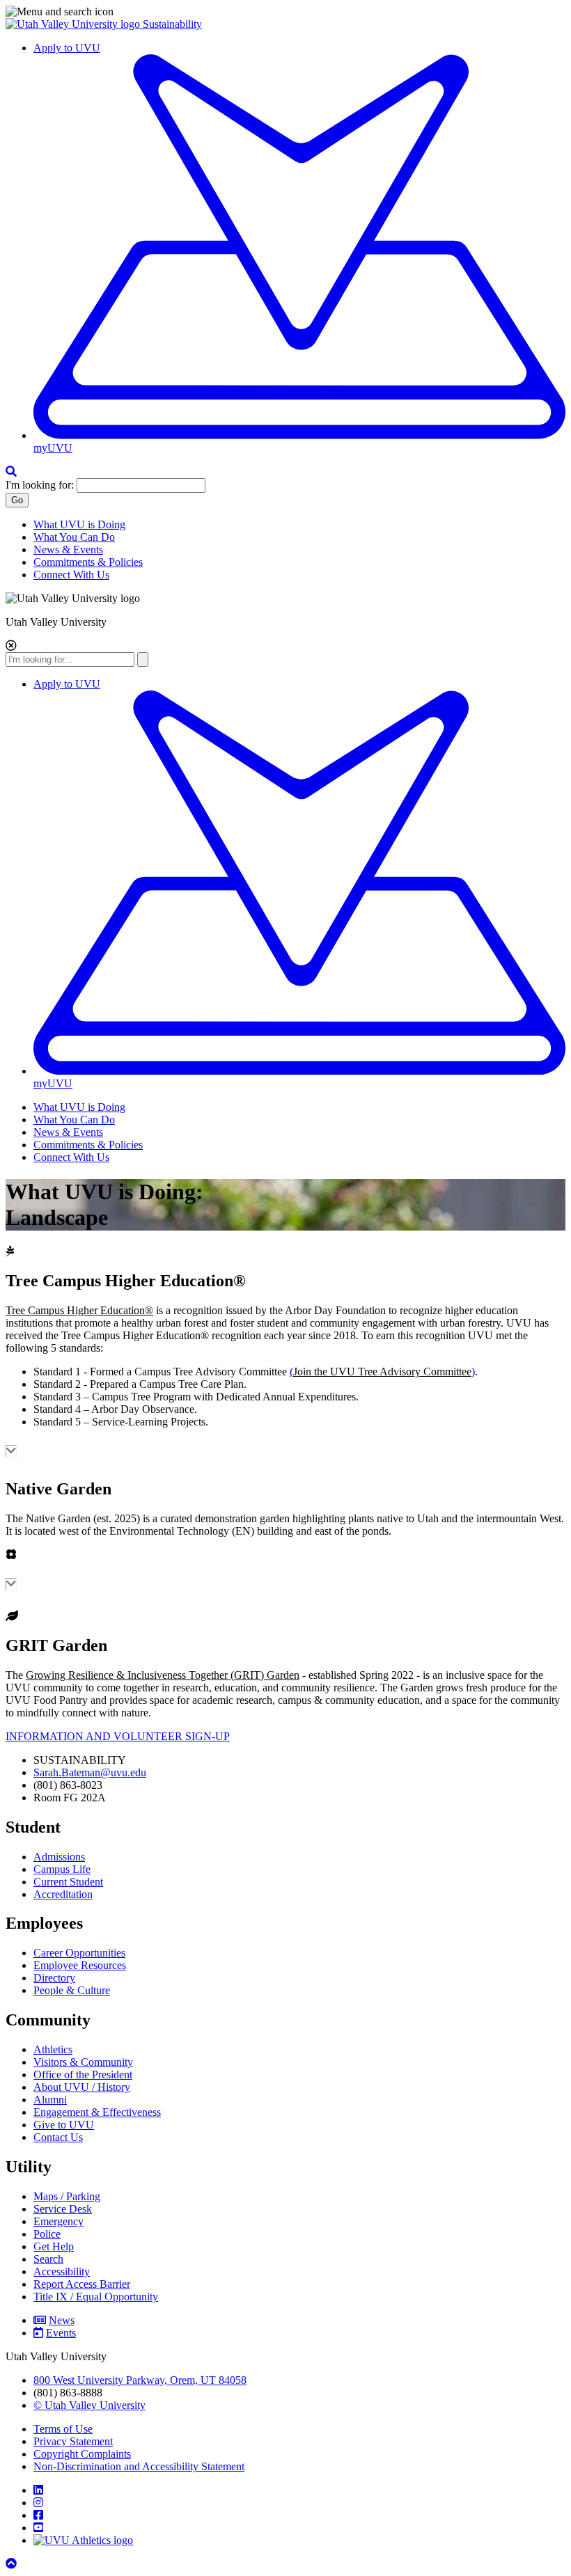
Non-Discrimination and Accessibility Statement (139, 2466)
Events (61, 2333)
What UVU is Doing (79, 524)
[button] (285, 12)
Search (48, 2259)
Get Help (54, 2246)
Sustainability (172, 24)
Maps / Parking (67, 2196)
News (62, 2320)
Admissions (59, 1857)
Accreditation (63, 1894)
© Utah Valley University (89, 2405)
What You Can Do (74, 537)
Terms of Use (63, 2429)
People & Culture (72, 1990)
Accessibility (62, 2271)
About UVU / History (82, 2087)
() (382, 1372)
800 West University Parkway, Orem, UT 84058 (140, 2380)
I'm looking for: (40, 485)
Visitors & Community (83, 2062)
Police (47, 2234)
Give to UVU (64, 2125)
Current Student (68, 1882)
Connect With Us (71, 575)
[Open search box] (11, 472)
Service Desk (63, 2209)
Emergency (58, 2221)
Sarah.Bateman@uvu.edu (90, 1772)
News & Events (68, 550)
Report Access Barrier (82, 2284)
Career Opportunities (79, 1953)
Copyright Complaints (82, 2454)
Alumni (50, 2100)
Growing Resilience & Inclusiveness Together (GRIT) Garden (163, 1675)
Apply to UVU (67, 48)
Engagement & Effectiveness (97, 2112)
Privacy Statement (73, 2441)
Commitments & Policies (88, 562)
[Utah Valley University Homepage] (74, 24)
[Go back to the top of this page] (13, 2564)
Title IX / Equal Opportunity (96, 2297)
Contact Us (58, 2137)
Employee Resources (80, 1965)
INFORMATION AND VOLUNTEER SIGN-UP (118, 1736)
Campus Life (62, 1869)
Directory (54, 1978)
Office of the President (83, 2075)
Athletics (53, 2049)
